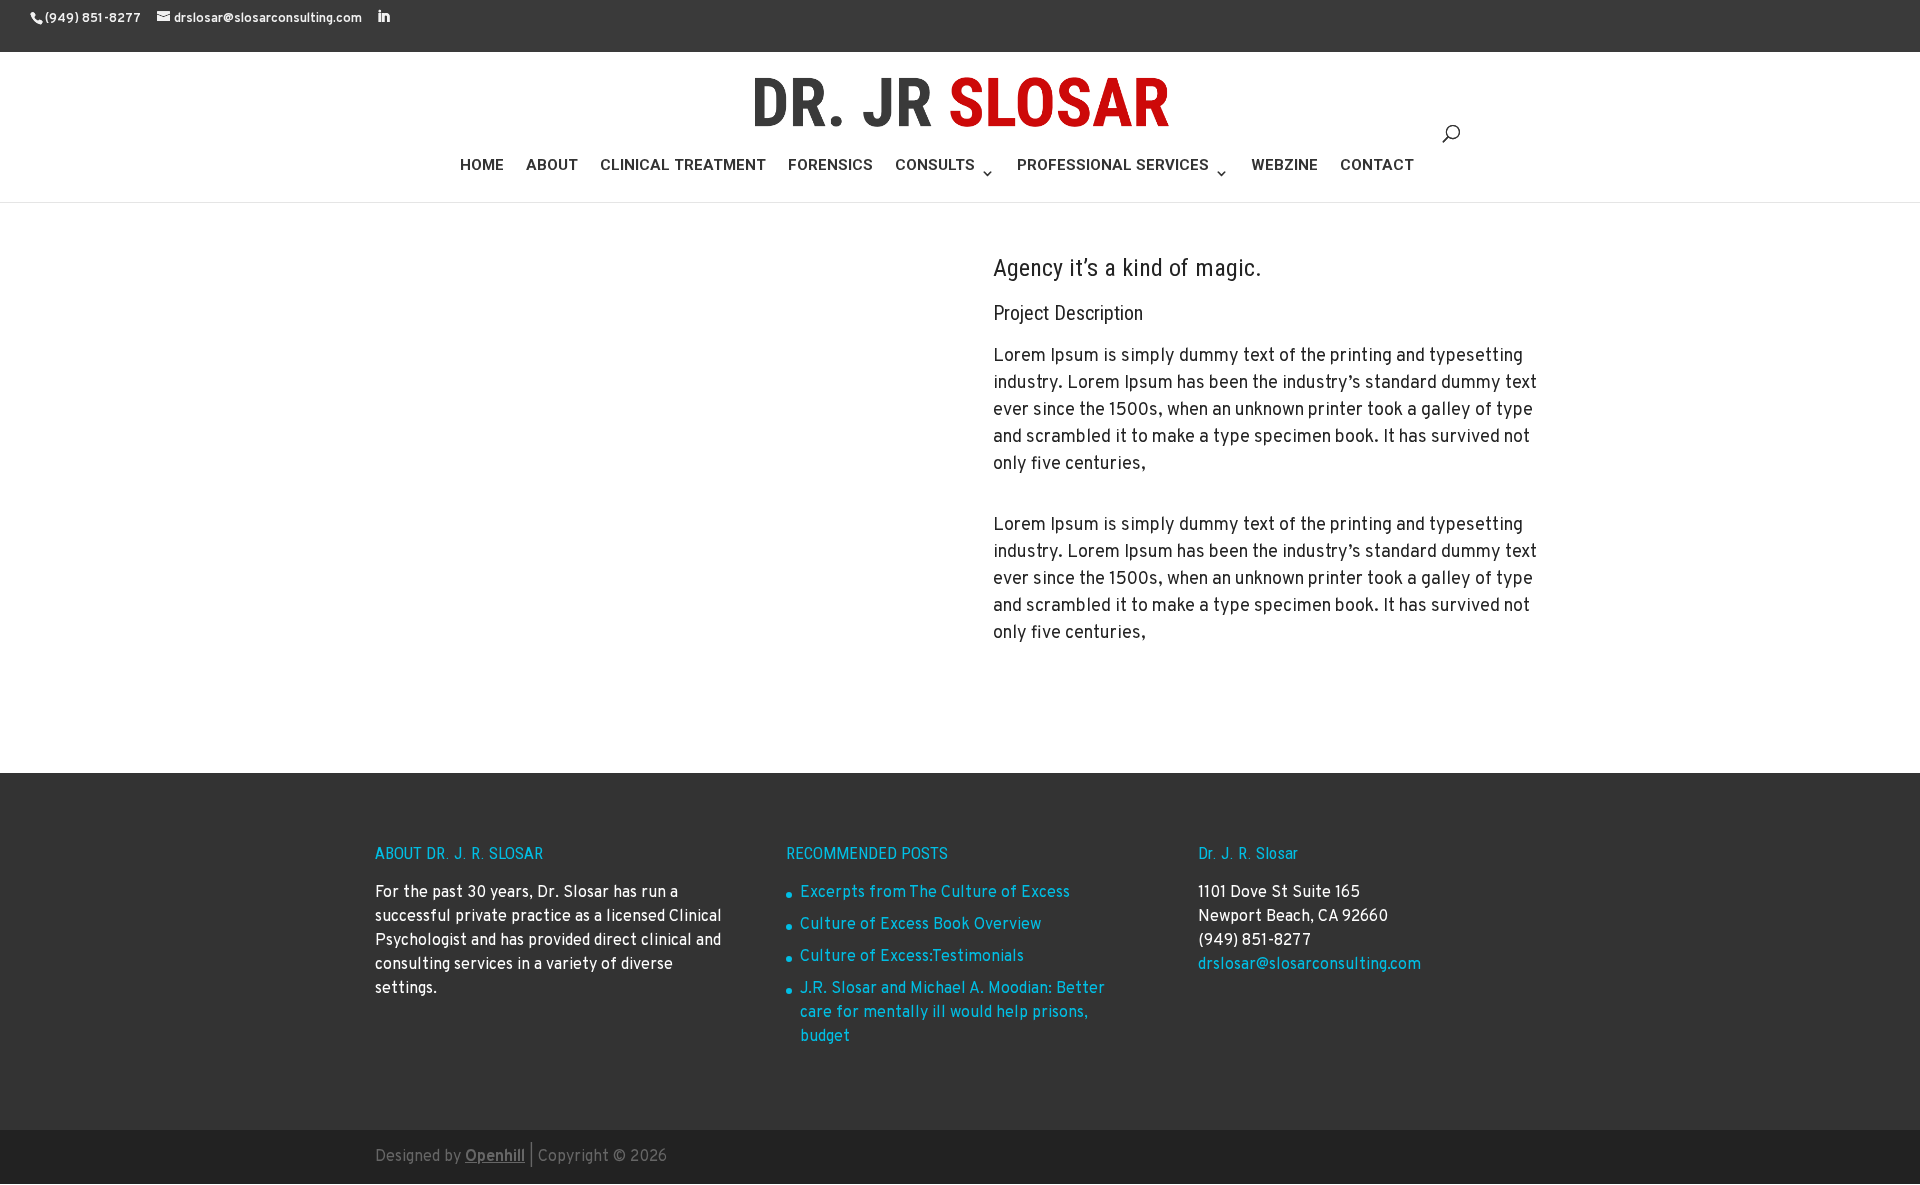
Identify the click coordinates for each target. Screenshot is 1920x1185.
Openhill (495, 1157)
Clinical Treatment (683, 166)
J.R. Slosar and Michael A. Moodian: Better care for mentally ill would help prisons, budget (952, 1013)
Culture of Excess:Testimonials (912, 957)
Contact (1377, 166)
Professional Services (1113, 166)
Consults (935, 166)
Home (482, 166)
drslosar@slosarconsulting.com (1309, 965)
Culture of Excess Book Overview (920, 925)
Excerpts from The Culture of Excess (935, 893)
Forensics (830, 166)
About (552, 166)
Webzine (1284, 166)
